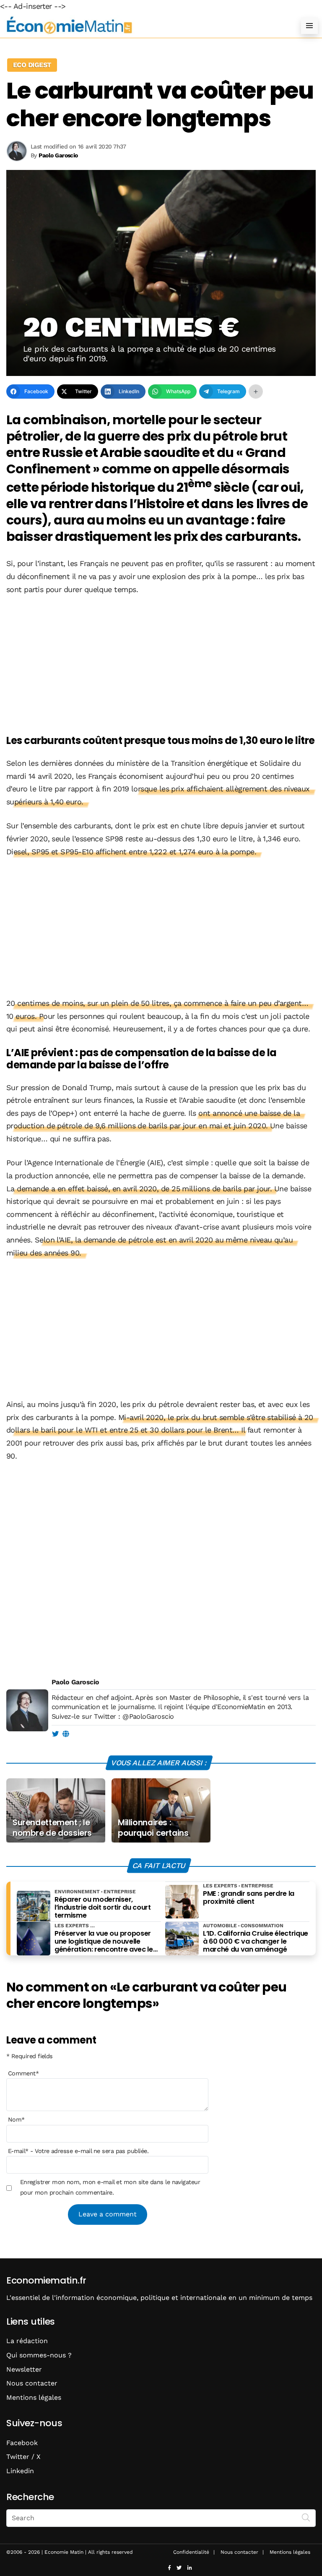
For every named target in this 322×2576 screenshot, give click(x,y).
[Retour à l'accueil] (144, 25)
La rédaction (27, 2341)
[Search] (306, 2517)
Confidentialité (191, 2552)
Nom (16, 2119)
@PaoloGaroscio (148, 1716)
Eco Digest (32, 65)
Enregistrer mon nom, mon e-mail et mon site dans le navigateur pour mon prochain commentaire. (110, 2187)
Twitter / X (23, 2457)
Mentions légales (34, 2397)
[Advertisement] (161, 666)
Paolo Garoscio (75, 1682)
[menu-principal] (309, 26)
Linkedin (20, 2471)
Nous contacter (32, 2383)
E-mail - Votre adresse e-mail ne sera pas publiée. (78, 2151)
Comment (23, 2073)
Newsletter (24, 2369)
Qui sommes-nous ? (39, 2355)
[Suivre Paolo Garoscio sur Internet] (66, 1734)
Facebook (22, 2443)
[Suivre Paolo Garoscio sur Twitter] (55, 1734)
